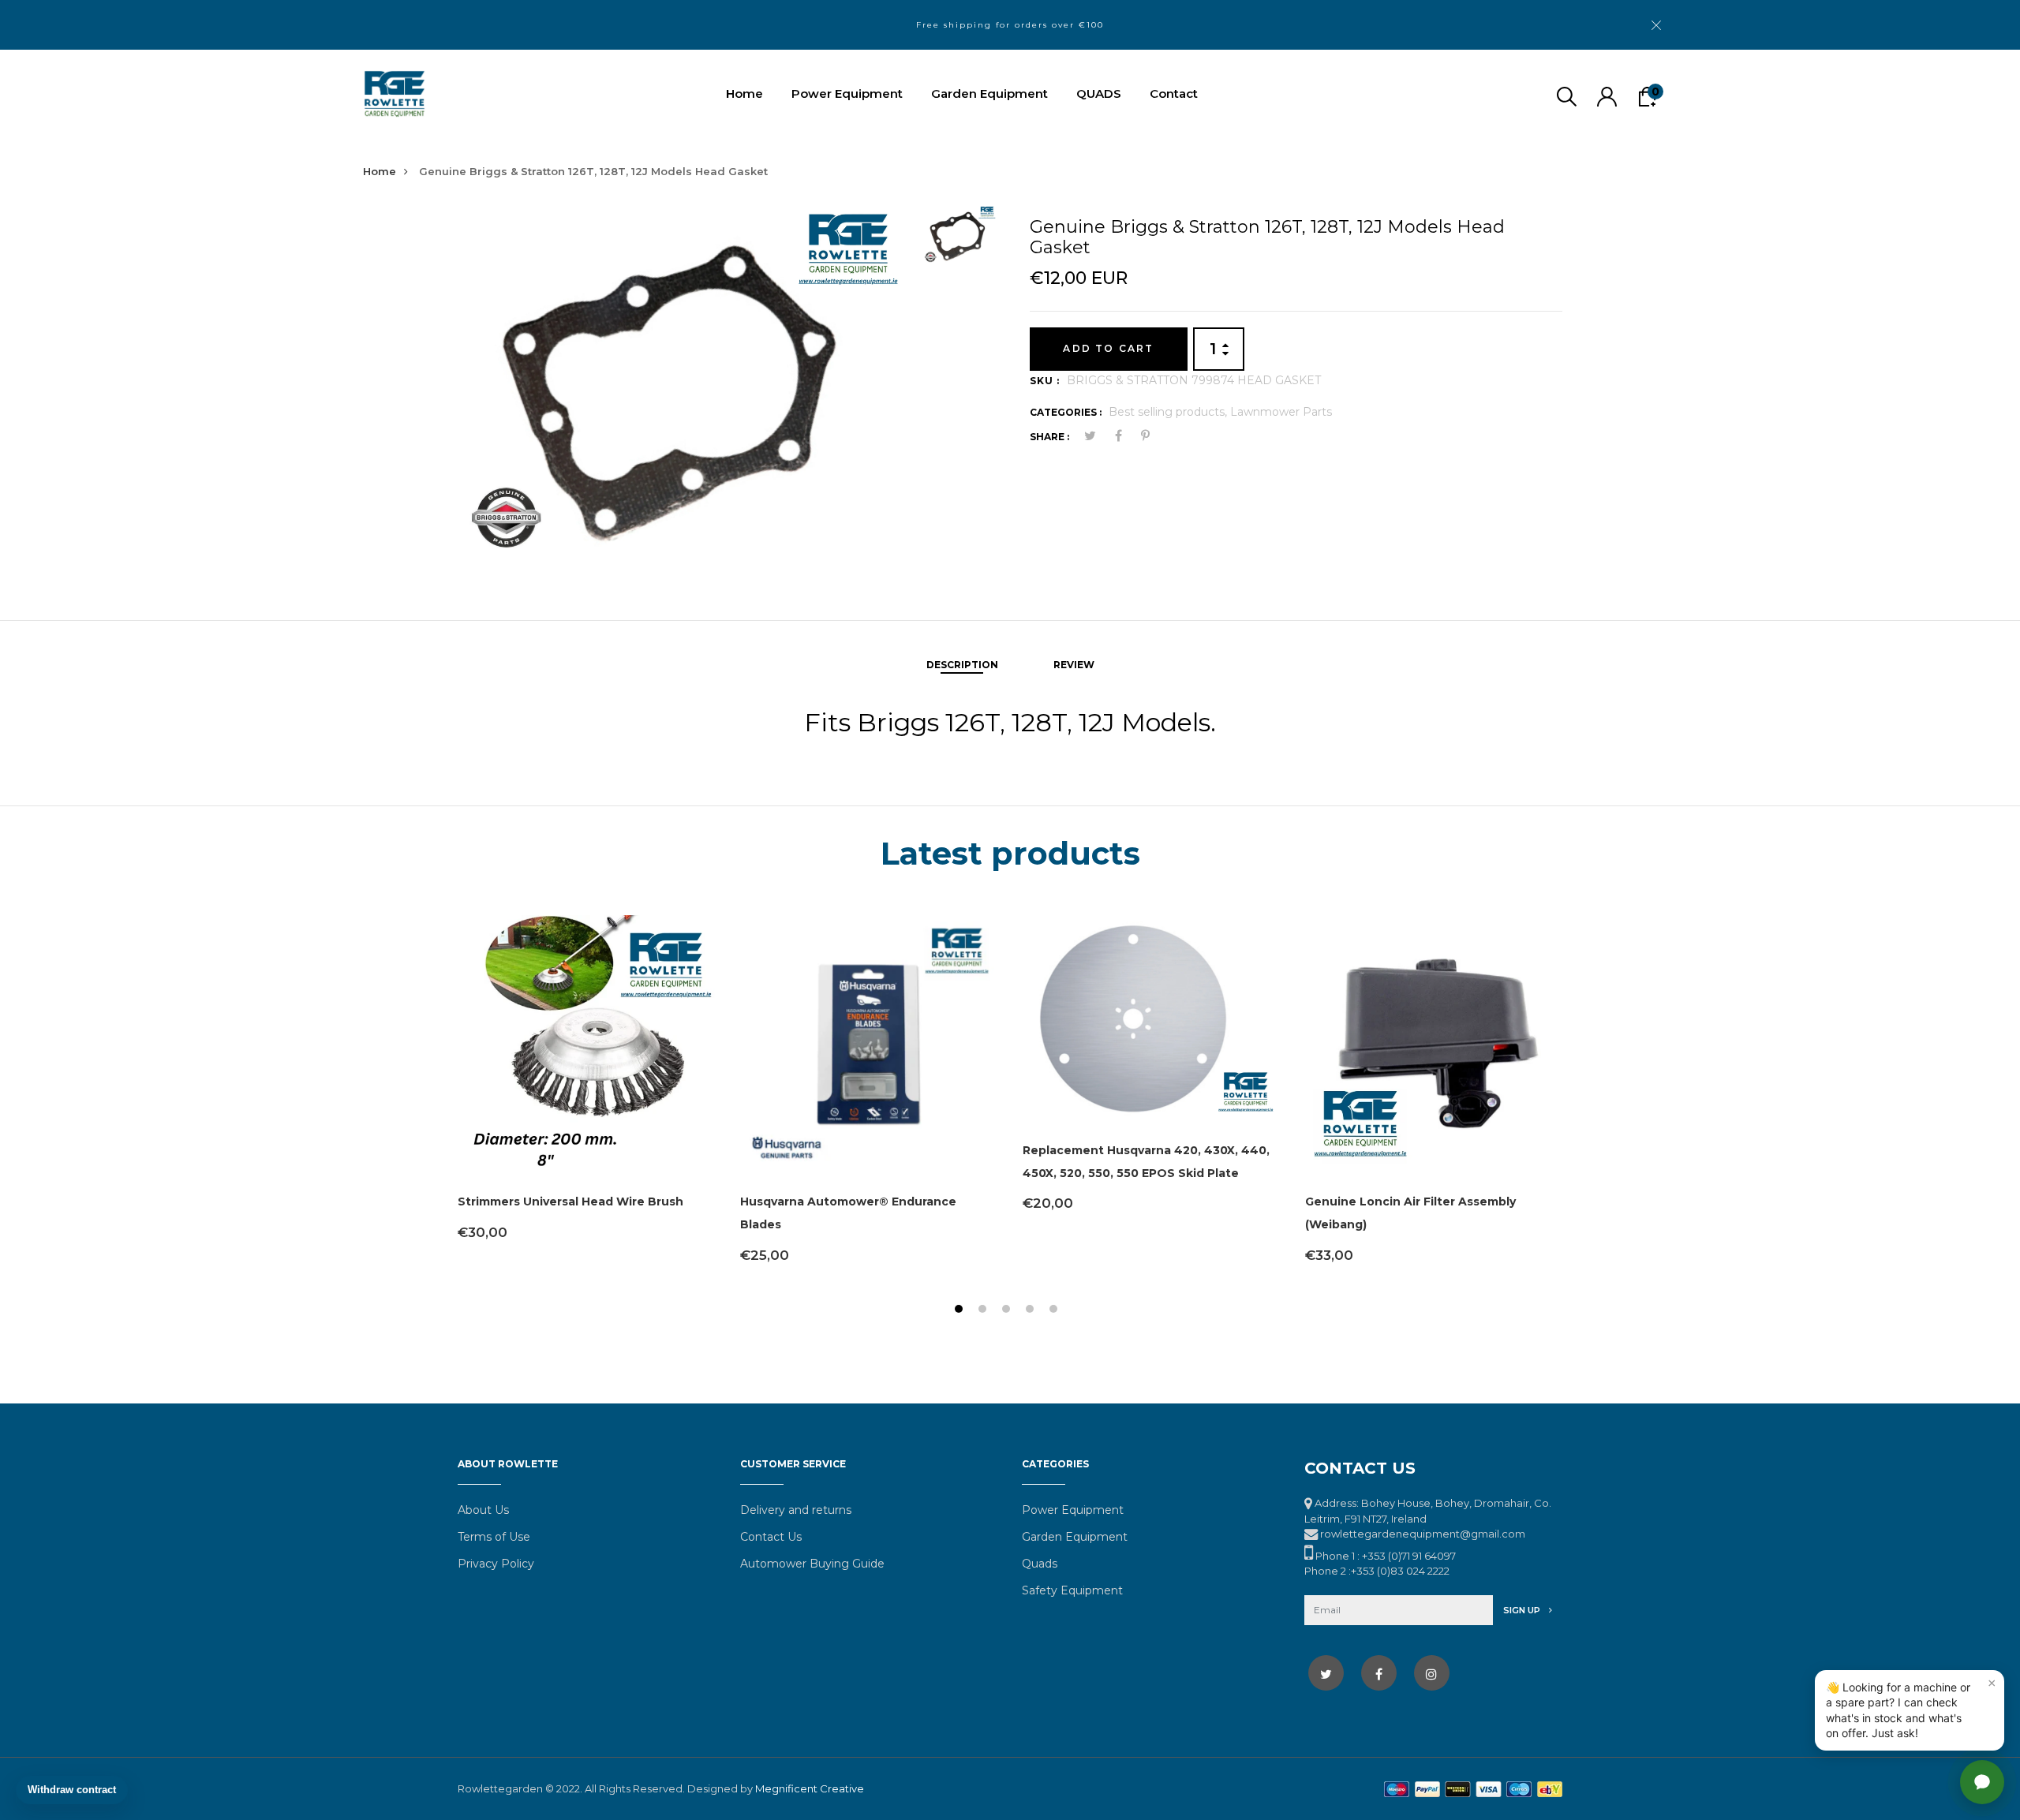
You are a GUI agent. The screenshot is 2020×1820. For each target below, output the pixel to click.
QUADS (1099, 93)
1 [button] (961, 1311)
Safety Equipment (1072, 1590)
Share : (1049, 437)
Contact (1174, 93)
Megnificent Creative (810, 1788)
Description (962, 665)
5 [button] (1055, 1311)
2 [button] (984, 1311)
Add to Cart (1108, 348)
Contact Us (771, 1537)
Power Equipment (847, 93)
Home (744, 93)
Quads (1040, 1564)
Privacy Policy (496, 1564)
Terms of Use (494, 1537)
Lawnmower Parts (1281, 412)
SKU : (1045, 381)
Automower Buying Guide (812, 1564)
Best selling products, (1169, 412)
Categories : (1066, 412)
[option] (684, 385)
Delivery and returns (796, 1510)
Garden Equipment (989, 93)
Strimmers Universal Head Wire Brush (570, 1201)
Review (1074, 665)
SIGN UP (1523, 1610)
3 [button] (1008, 1311)
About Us (483, 1510)
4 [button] (1032, 1311)
